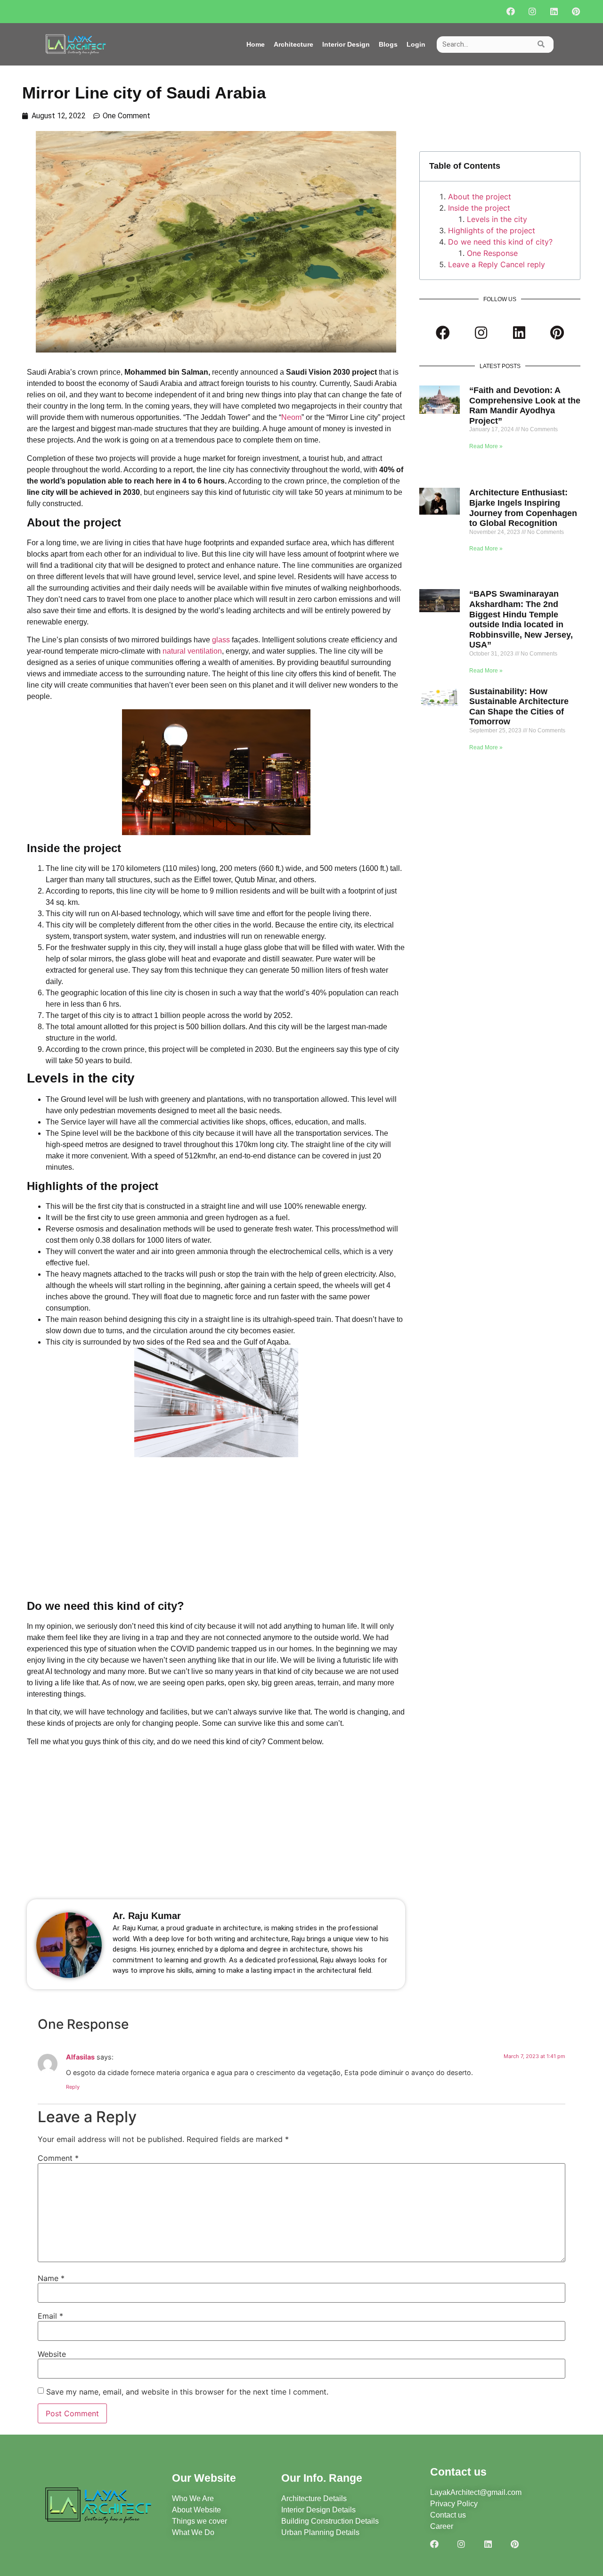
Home (256, 44)
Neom (291, 417)
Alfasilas (80, 2057)
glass (222, 640)
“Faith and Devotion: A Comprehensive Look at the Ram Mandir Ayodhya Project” (525, 406)
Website (52, 2354)
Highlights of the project (492, 230)
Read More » (486, 446)
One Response (492, 253)
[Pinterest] (576, 12)
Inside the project (479, 208)
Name (51, 2278)
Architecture (293, 44)
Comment (58, 2158)
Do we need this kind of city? (500, 242)
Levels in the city (497, 219)
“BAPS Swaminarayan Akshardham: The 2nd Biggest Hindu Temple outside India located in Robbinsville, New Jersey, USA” (521, 619)
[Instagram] (533, 12)
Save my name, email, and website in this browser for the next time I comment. (187, 2392)
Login (416, 44)
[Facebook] (511, 12)
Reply (73, 2087)
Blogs (388, 44)
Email (50, 2316)
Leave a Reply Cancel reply (497, 264)
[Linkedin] (554, 12)
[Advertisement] (216, 1527)
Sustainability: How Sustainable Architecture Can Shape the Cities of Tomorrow (519, 707)
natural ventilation (192, 651)
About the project (480, 197)
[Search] (541, 45)
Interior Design (346, 44)
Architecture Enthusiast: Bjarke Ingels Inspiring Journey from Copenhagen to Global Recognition (523, 508)
